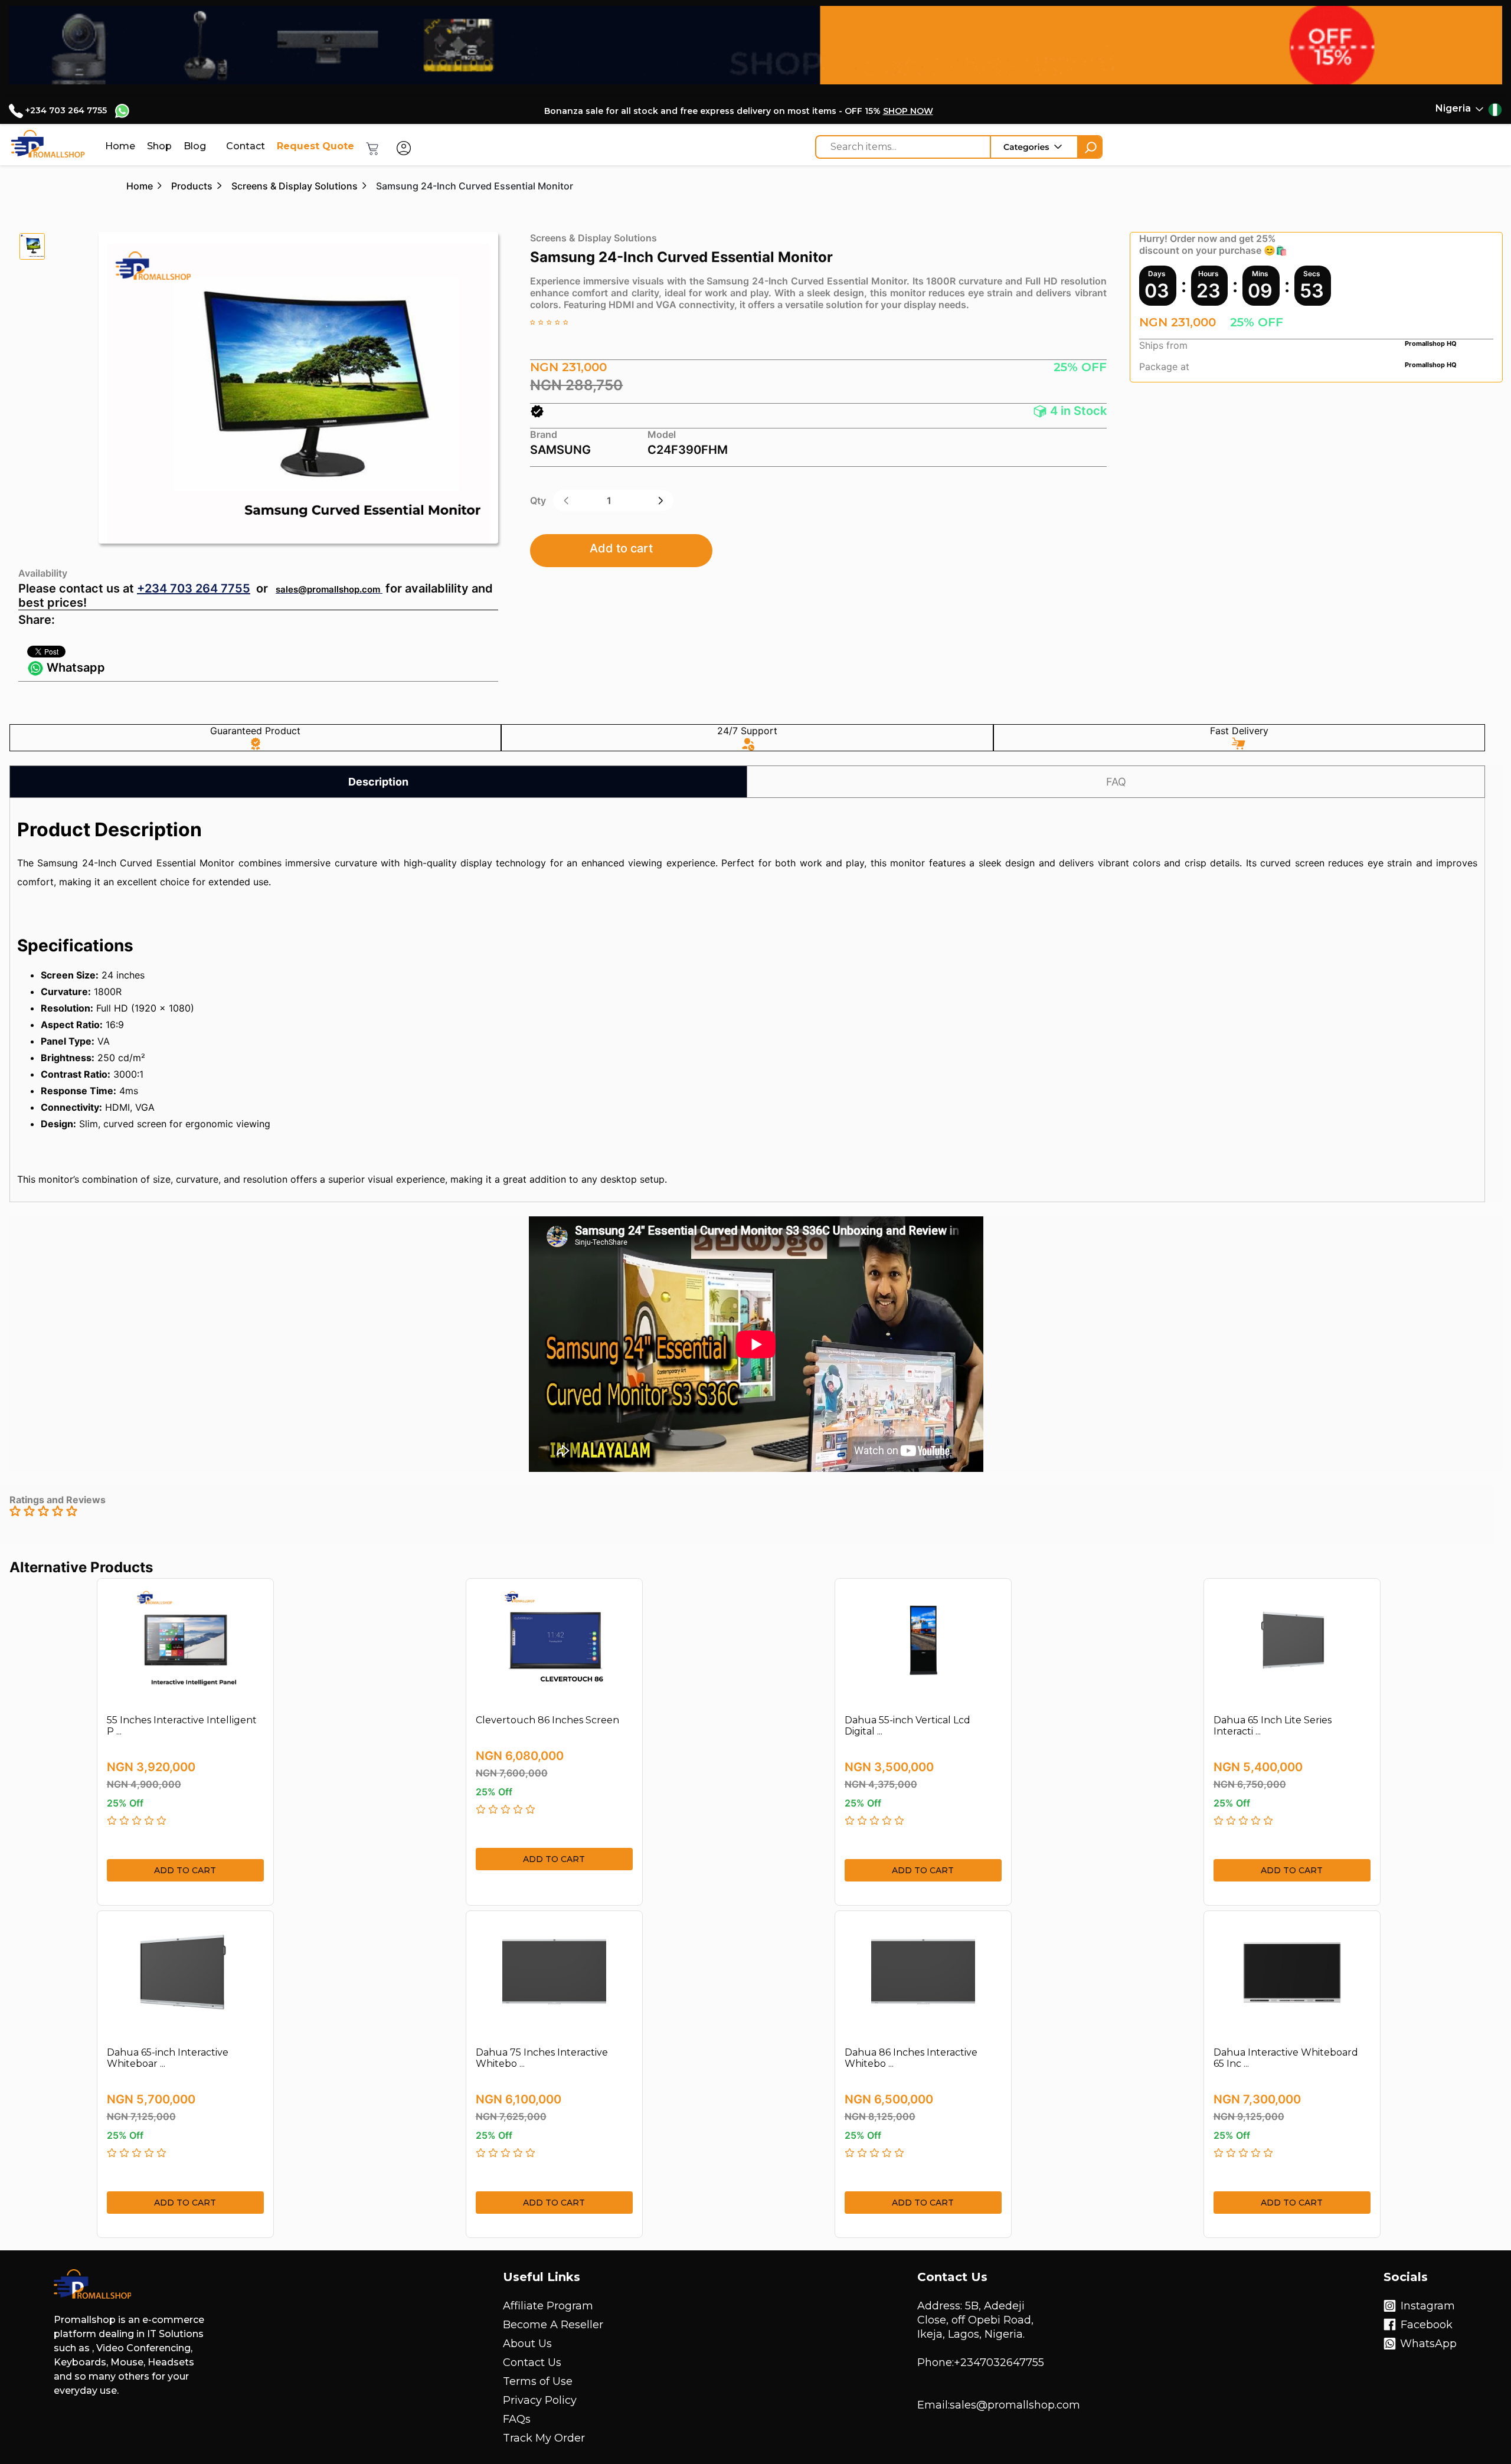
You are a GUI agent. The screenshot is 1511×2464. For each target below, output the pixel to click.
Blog (195, 146)
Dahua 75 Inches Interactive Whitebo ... (542, 2058)
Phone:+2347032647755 (981, 2362)
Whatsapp (74, 667)
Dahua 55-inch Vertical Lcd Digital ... (907, 1726)
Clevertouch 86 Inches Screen (547, 1720)
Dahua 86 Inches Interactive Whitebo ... (911, 2058)
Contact (246, 146)
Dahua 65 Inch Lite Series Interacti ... (1273, 1726)
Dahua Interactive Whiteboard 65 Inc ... (1286, 2058)
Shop (159, 146)
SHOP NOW (908, 111)
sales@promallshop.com (328, 589)
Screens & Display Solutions (295, 186)
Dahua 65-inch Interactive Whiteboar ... (168, 2058)
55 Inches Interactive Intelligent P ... (182, 1726)
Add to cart (621, 548)
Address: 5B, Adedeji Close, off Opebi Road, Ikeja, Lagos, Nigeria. (975, 2320)
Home (120, 146)
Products (192, 186)
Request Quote (315, 146)
